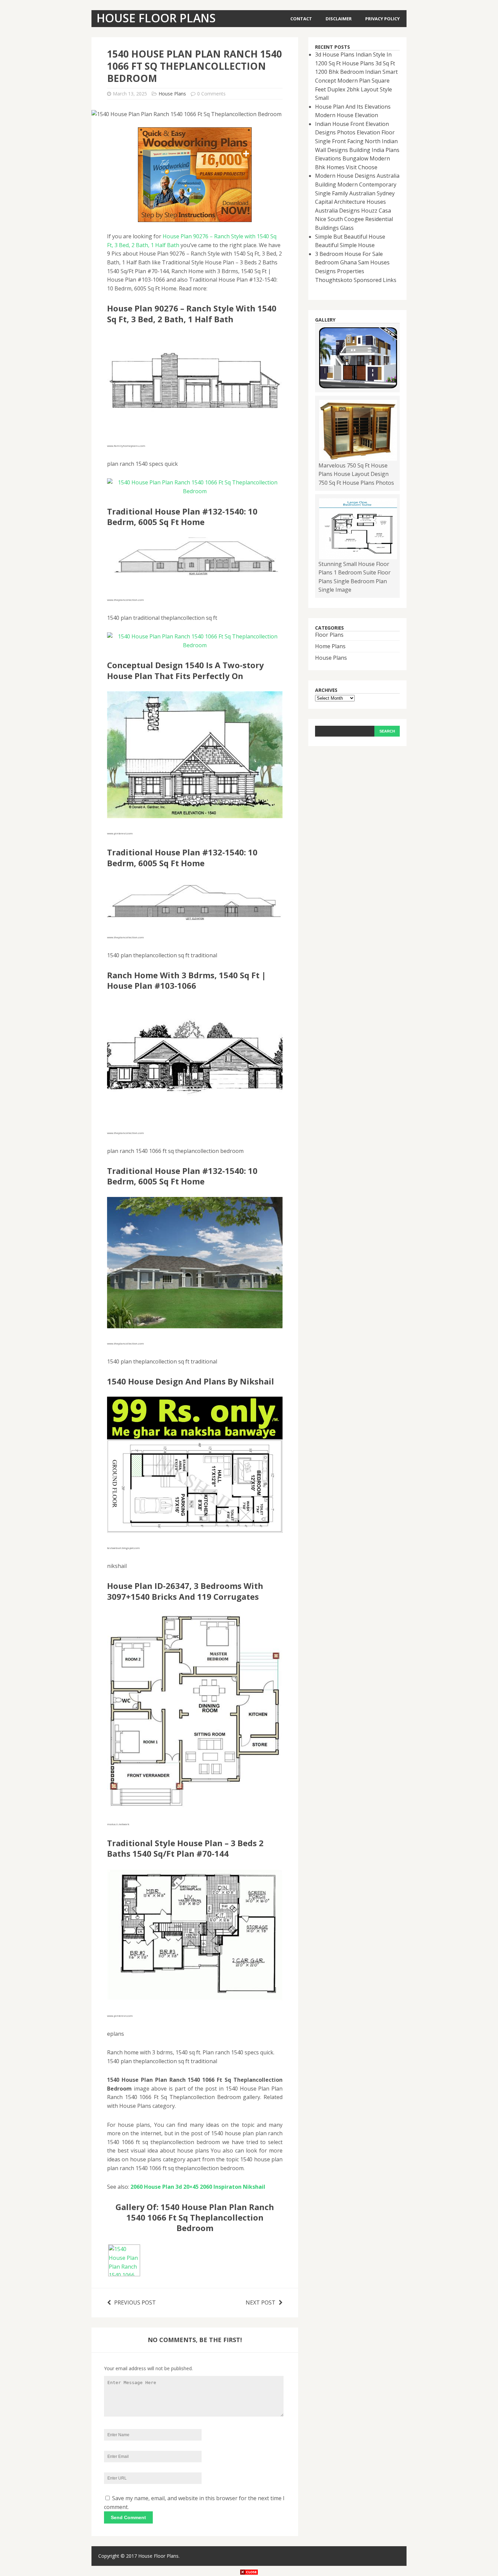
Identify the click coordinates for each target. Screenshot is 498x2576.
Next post (261, 2302)
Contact (301, 19)
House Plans (172, 94)
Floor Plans (329, 635)
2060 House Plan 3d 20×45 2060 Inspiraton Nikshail (198, 2187)
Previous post (135, 2302)
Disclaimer (339, 19)
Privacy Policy (382, 19)
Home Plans (330, 646)
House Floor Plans (158, 2556)
